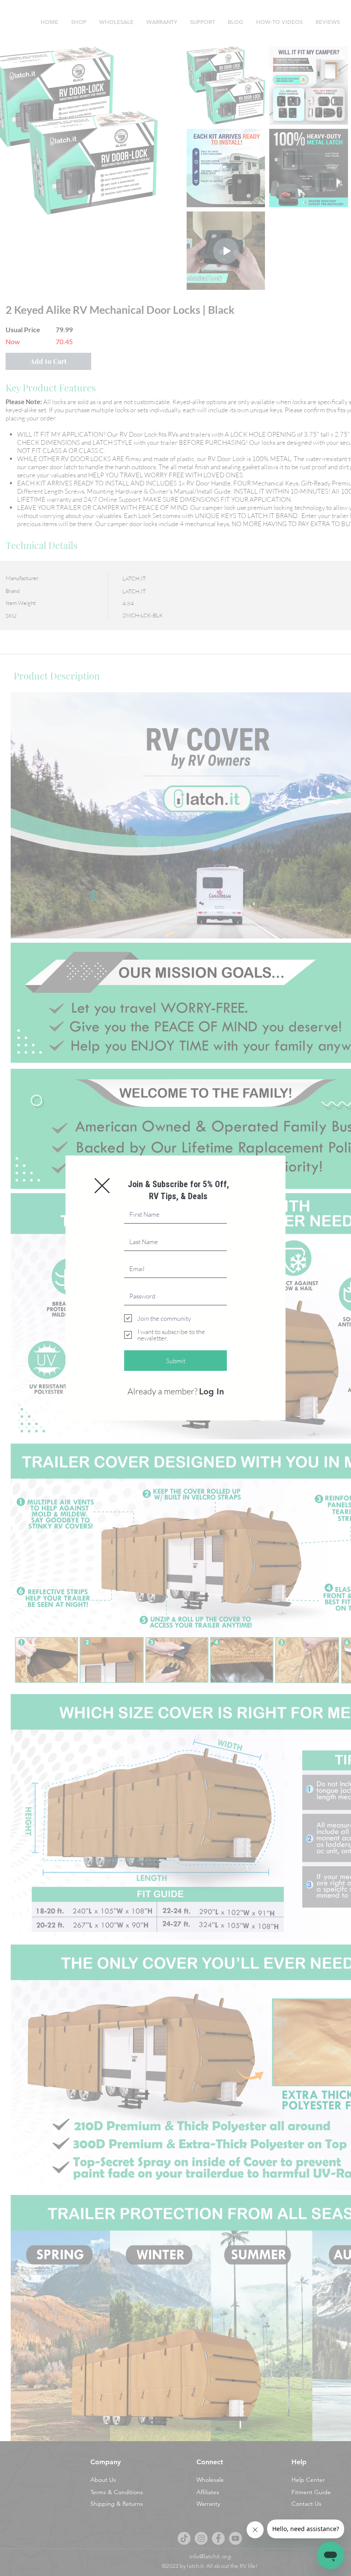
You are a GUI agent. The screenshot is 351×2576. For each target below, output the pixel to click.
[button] (102, 1186)
